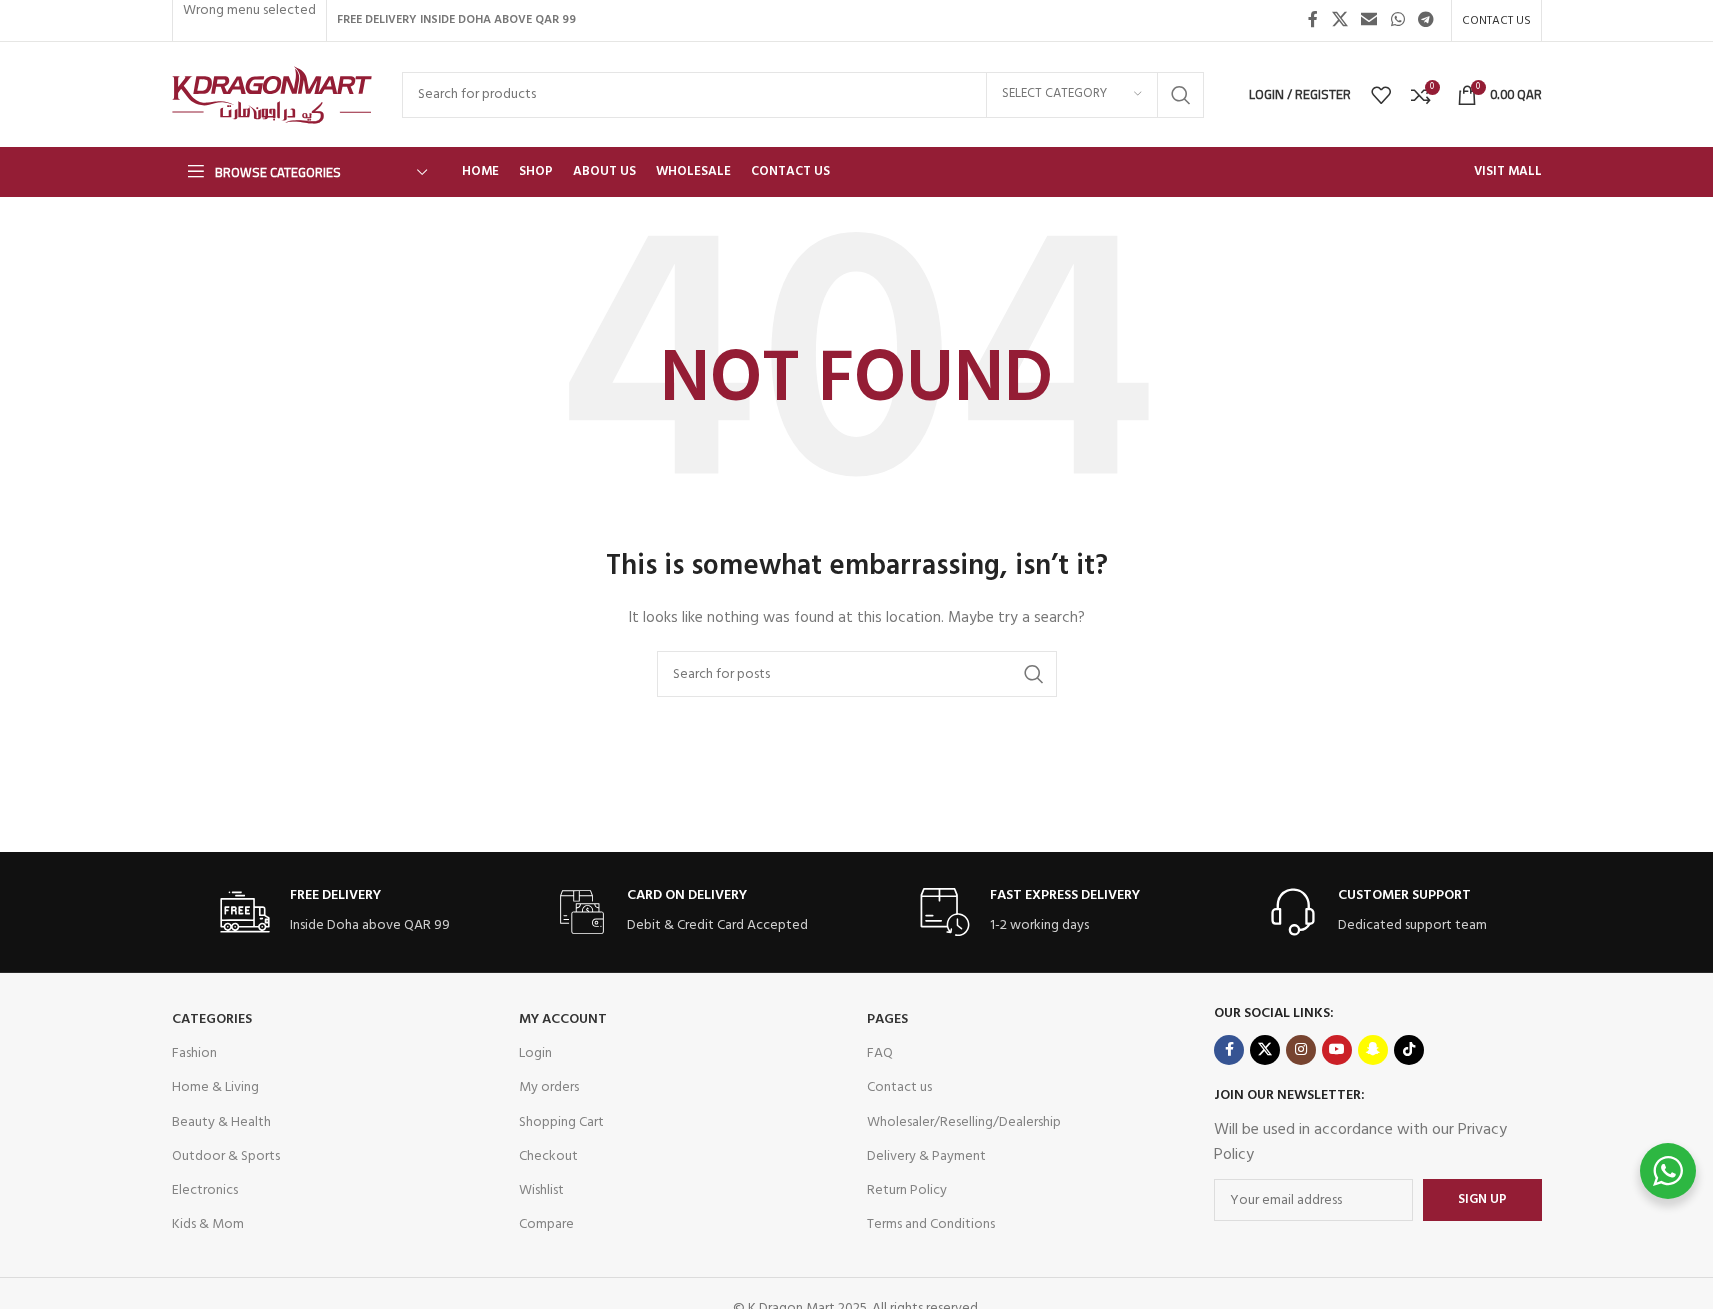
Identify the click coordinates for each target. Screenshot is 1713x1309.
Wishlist (541, 1190)
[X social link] (1339, 20)
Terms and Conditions (931, 1224)
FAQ (880, 1053)
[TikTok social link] (1409, 1050)
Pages (887, 1019)
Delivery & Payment (926, 1156)
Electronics (205, 1190)
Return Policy (907, 1190)
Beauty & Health (221, 1122)
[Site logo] (272, 94)
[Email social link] (1369, 20)
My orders (549, 1087)
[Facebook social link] (1313, 20)
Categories (212, 1019)
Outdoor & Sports (226, 1156)
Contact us (899, 1087)
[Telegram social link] (1425, 20)
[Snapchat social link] (1373, 1050)
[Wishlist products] (1381, 95)
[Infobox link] (335, 912)
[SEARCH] (1181, 95)
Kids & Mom (208, 1224)
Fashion (194, 1053)
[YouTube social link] (1337, 1050)
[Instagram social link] (1301, 1050)
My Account (563, 1019)
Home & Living (215, 1087)
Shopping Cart (561, 1122)
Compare (546, 1224)
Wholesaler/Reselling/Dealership (964, 1122)
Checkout (548, 1156)
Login (535, 1053)
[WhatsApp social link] (1397, 20)
